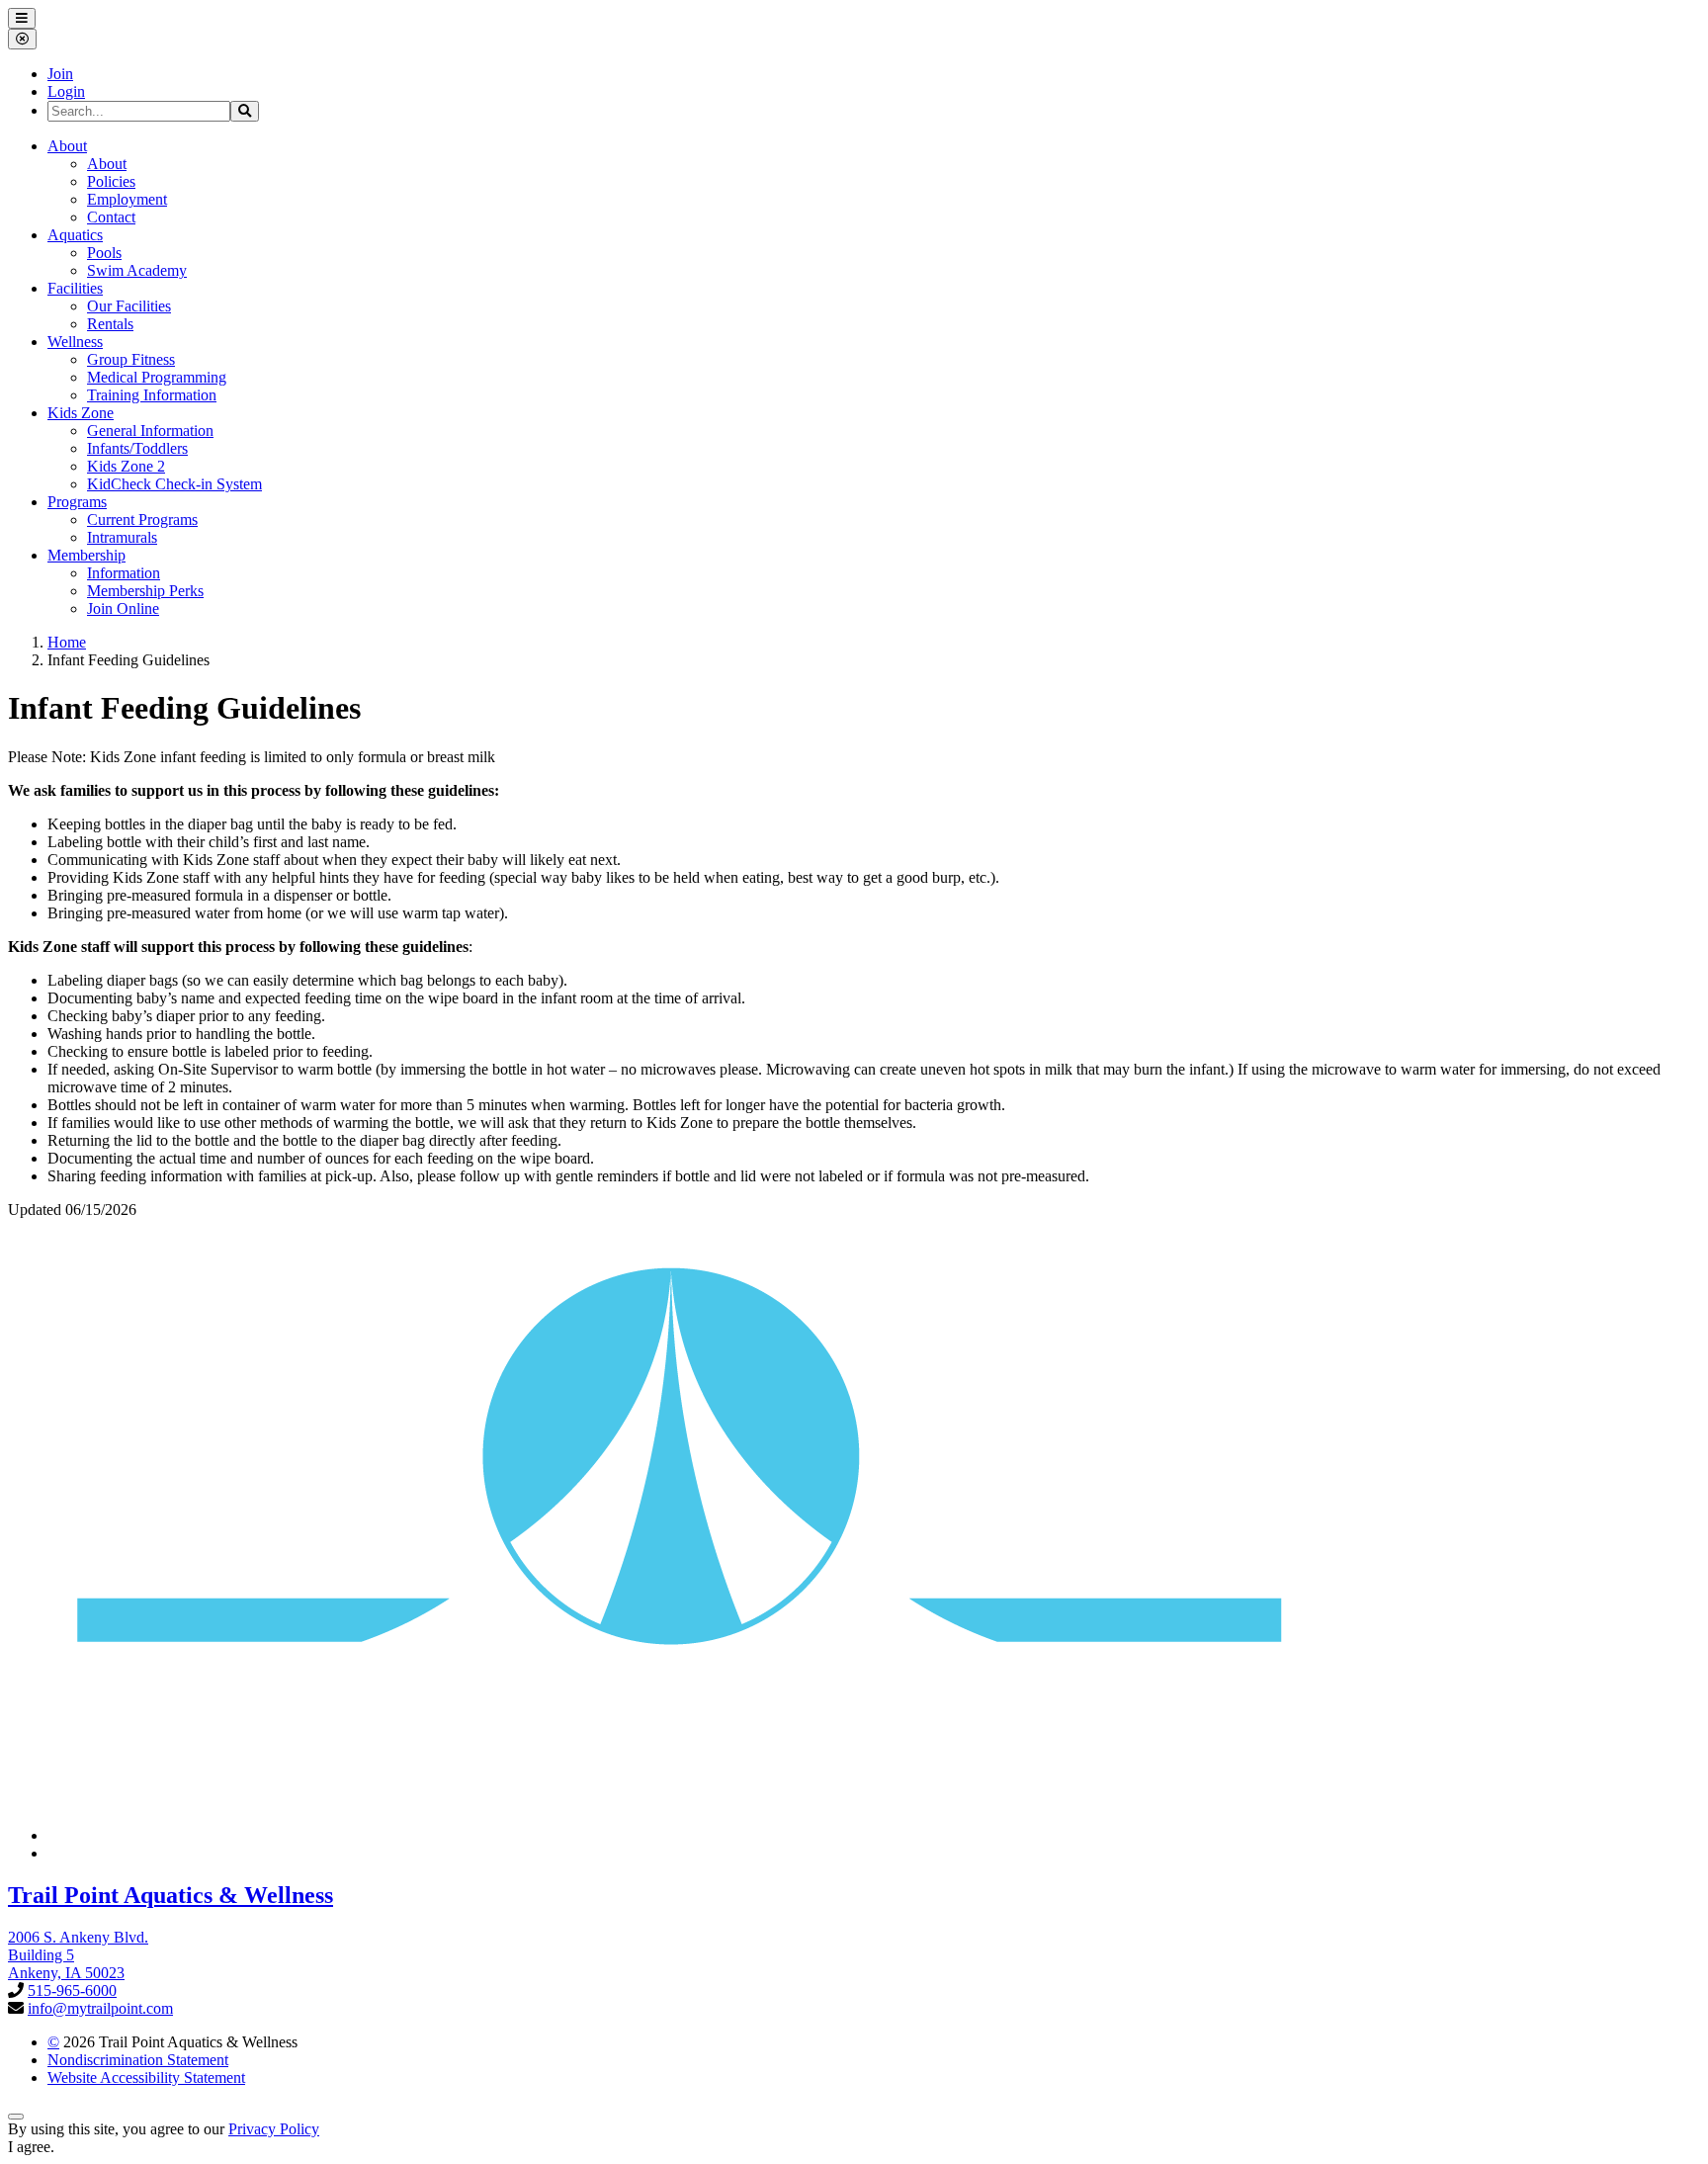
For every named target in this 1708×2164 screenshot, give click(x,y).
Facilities (75, 288)
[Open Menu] (22, 18)
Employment (127, 199)
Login (66, 91)
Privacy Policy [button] (274, 2129)
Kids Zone (81, 413)
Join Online (123, 608)
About (67, 146)
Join (60, 74)
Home (67, 642)
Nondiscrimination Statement (138, 2060)
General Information (150, 431)
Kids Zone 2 (126, 466)
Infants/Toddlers (137, 448)
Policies (111, 181)
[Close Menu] (22, 39)
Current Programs (142, 519)
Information (124, 573)
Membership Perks (145, 591)
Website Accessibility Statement (146, 2077)
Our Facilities (129, 306)
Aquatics (75, 235)
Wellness (75, 342)
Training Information (152, 395)
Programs (77, 502)
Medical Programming (157, 377)
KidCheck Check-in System (174, 484)
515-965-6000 (72, 1991)
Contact (111, 217)
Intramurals (122, 537)
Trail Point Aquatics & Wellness (171, 1895)
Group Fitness (131, 359)
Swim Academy (137, 270)
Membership (86, 555)
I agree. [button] (31, 2147)
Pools (104, 253)
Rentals (110, 324)
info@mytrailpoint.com (100, 2008)
